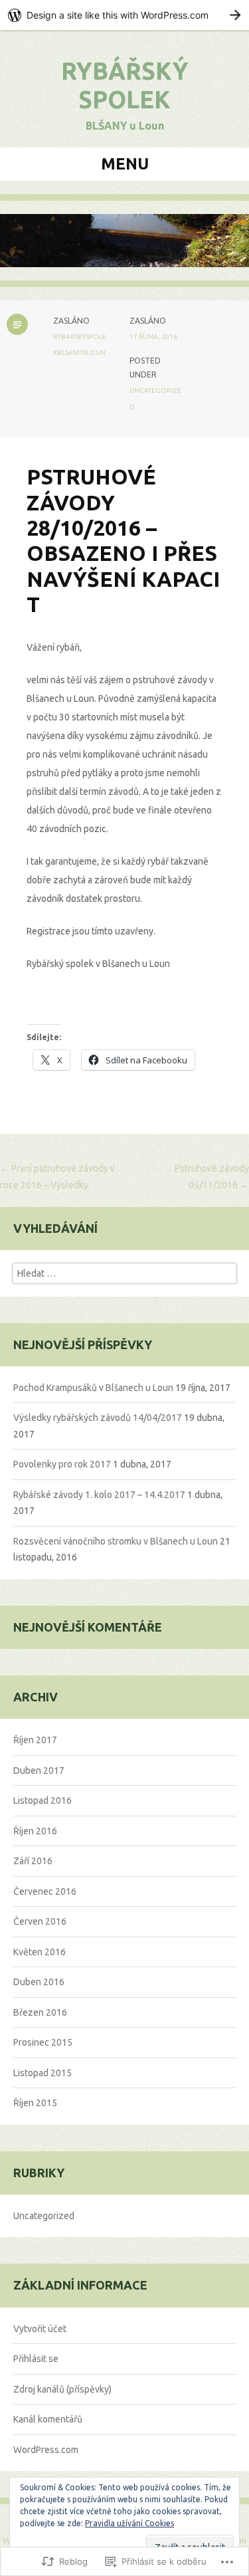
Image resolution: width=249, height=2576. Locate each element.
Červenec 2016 (45, 1891)
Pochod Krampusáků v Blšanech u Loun (93, 1388)
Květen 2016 (40, 1952)
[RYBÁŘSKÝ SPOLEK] (124, 250)
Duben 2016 (39, 1982)
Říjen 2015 (35, 2103)
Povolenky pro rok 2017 (62, 1464)
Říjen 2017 (35, 1740)
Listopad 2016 (42, 1800)
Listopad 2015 (42, 2073)
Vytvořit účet (40, 2329)
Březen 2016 (40, 2012)
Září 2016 (33, 1861)
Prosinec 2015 (43, 2042)
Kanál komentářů (48, 2419)
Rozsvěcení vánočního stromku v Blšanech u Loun (116, 1541)
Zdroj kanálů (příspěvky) (62, 2389)
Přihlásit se (36, 2359)
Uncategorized (44, 2216)
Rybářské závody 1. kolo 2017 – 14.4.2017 (99, 1495)
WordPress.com (46, 2450)
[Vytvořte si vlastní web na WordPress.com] (124, 15)
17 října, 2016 (153, 337)
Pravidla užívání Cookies (129, 2523)
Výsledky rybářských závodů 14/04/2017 (98, 1418)
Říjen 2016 (35, 1831)
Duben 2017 (39, 1771)
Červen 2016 (40, 1921)
